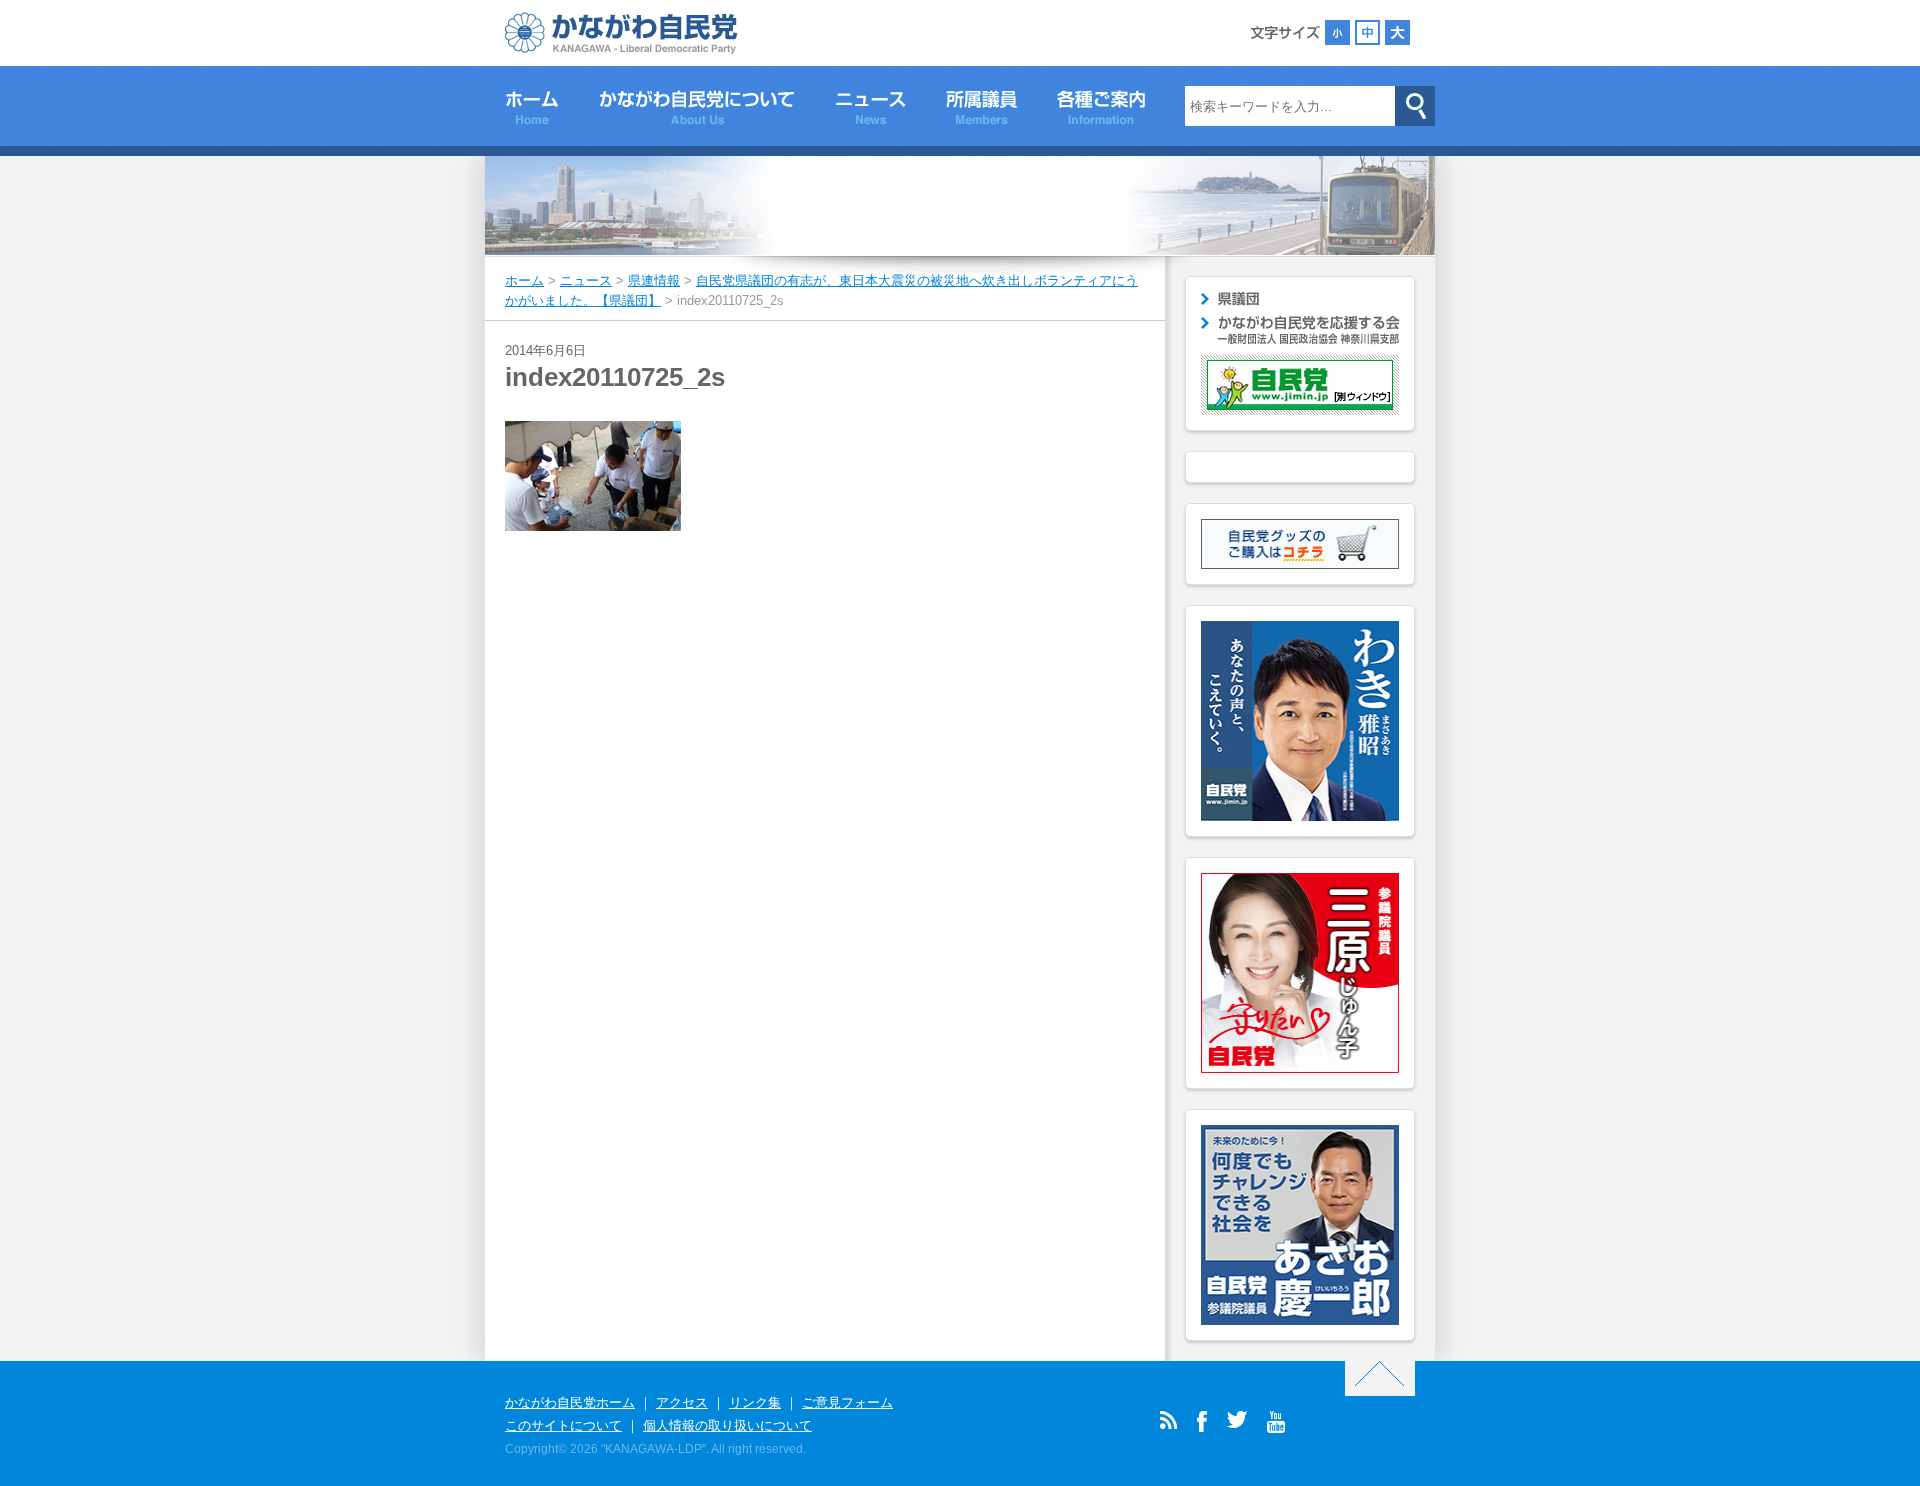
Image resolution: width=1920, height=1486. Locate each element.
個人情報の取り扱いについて (727, 1425)
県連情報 (654, 280)
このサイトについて (563, 1425)
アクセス (682, 1402)
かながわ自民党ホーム (570, 1402)
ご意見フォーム (847, 1402)
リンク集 (755, 1402)
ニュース (870, 111)
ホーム (532, 111)
